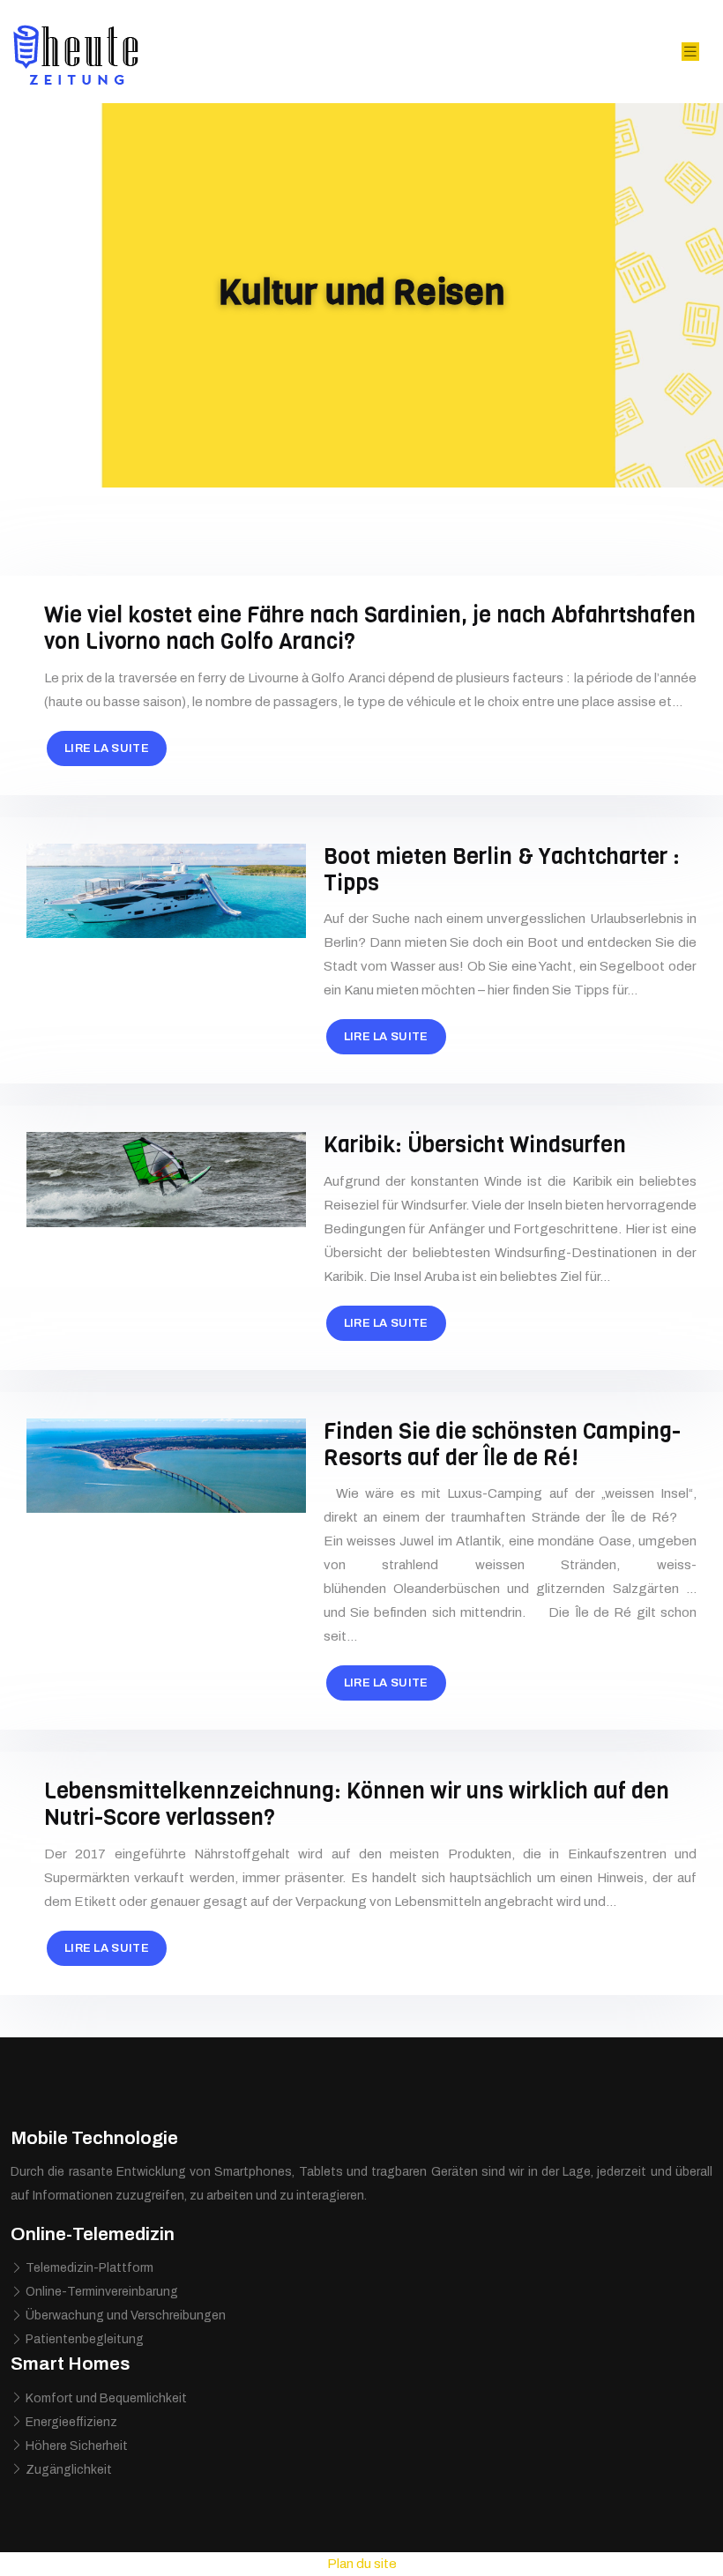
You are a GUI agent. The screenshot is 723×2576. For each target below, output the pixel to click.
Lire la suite (107, 748)
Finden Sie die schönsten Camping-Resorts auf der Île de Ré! (502, 1444)
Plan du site (362, 2564)
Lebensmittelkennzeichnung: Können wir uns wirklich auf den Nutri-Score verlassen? (357, 1804)
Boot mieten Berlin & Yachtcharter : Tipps (502, 870)
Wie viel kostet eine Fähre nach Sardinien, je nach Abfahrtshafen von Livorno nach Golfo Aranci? (370, 628)
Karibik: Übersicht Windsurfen (475, 1145)
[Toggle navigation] (690, 52)
